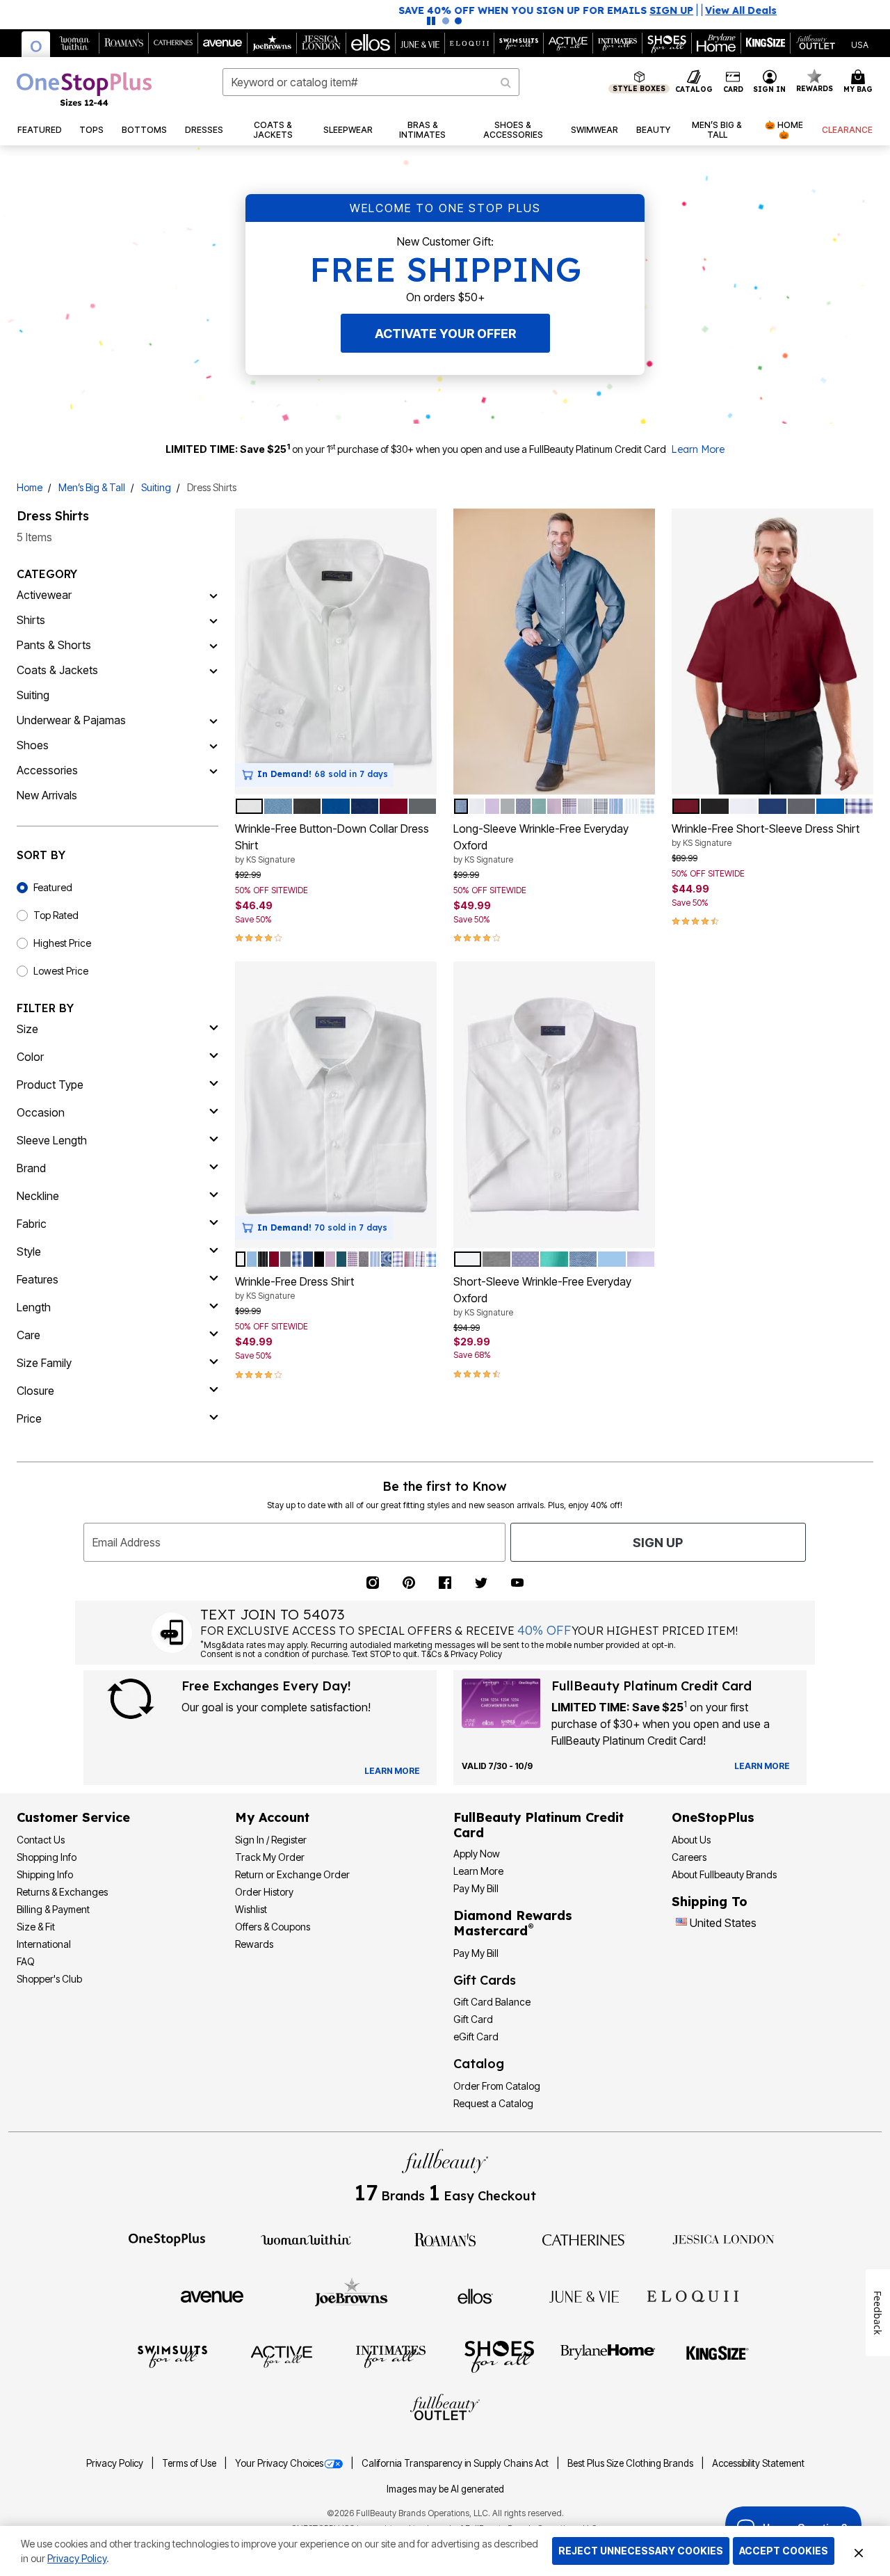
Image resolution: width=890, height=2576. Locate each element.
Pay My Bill (476, 1888)
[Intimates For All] (391, 2355)
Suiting (156, 487)
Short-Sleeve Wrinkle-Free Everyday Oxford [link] (542, 1296)
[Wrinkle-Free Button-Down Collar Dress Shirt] (336, 652)
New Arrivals (47, 795)
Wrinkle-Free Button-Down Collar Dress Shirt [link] (332, 843)
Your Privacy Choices (279, 2463)
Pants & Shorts (54, 645)
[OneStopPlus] (167, 2239)
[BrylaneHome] (608, 2355)
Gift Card (473, 2019)
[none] (336, 652)
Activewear (44, 595)
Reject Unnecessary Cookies (641, 2551)
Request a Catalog (493, 2103)
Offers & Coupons (273, 1927)
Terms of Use (190, 2463)
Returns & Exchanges (62, 1892)
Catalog (479, 2064)
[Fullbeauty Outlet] (445, 2409)
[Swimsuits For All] (172, 2355)
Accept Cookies (784, 2551)
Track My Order (270, 1857)
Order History (264, 1892)
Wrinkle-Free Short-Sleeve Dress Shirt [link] (766, 835)
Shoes (33, 745)
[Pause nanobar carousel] (431, 21)
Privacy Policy (116, 2463)
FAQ (26, 1961)
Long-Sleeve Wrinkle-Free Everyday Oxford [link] (541, 843)
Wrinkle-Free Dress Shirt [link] (294, 1288)
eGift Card (476, 2037)
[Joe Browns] (351, 2294)
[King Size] (718, 2355)
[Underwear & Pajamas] (213, 720)
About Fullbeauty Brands (724, 1874)
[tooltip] (36, 44)
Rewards (254, 1944)
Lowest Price (61, 971)
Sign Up (658, 1543)
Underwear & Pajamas (71, 720)
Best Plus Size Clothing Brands (631, 2463)
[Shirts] (213, 620)
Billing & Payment (53, 1909)
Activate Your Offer (445, 334)
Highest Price (62, 943)
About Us (691, 1840)
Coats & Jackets (57, 670)
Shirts (31, 620)
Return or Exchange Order (292, 1874)
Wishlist (251, 1909)
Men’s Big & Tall (92, 487)
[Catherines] (584, 2239)
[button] (770, 82)
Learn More (698, 449)
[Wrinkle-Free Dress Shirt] (336, 1105)
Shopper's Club (49, 1979)
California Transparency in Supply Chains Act (456, 2463)
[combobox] (371, 82)
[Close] (859, 2551)
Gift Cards (485, 1980)
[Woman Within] (306, 2239)
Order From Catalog (497, 2086)
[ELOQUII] (693, 2294)
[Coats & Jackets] (213, 670)
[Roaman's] (445, 2239)
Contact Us (41, 1840)
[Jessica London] (723, 2239)
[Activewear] (213, 595)
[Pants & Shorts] (213, 645)
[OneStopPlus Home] (84, 89)
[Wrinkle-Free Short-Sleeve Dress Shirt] (772, 652)
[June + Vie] (584, 2296)
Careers (689, 1857)
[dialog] (860, 43)
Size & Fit (36, 1927)
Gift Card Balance (492, 2002)
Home (30, 487)
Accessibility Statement (758, 2463)
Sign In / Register (271, 1840)
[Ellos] (475, 2296)
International (44, 1944)
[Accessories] (213, 770)
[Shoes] (213, 745)
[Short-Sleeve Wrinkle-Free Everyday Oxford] (554, 1105)
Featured (53, 887)
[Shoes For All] (499, 2356)
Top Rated (56, 915)
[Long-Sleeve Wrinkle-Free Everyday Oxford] (554, 652)
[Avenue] (212, 2296)
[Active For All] (282, 2355)
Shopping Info (47, 1857)
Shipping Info (45, 1874)
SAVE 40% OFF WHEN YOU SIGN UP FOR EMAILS (403, 10)
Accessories (47, 770)
